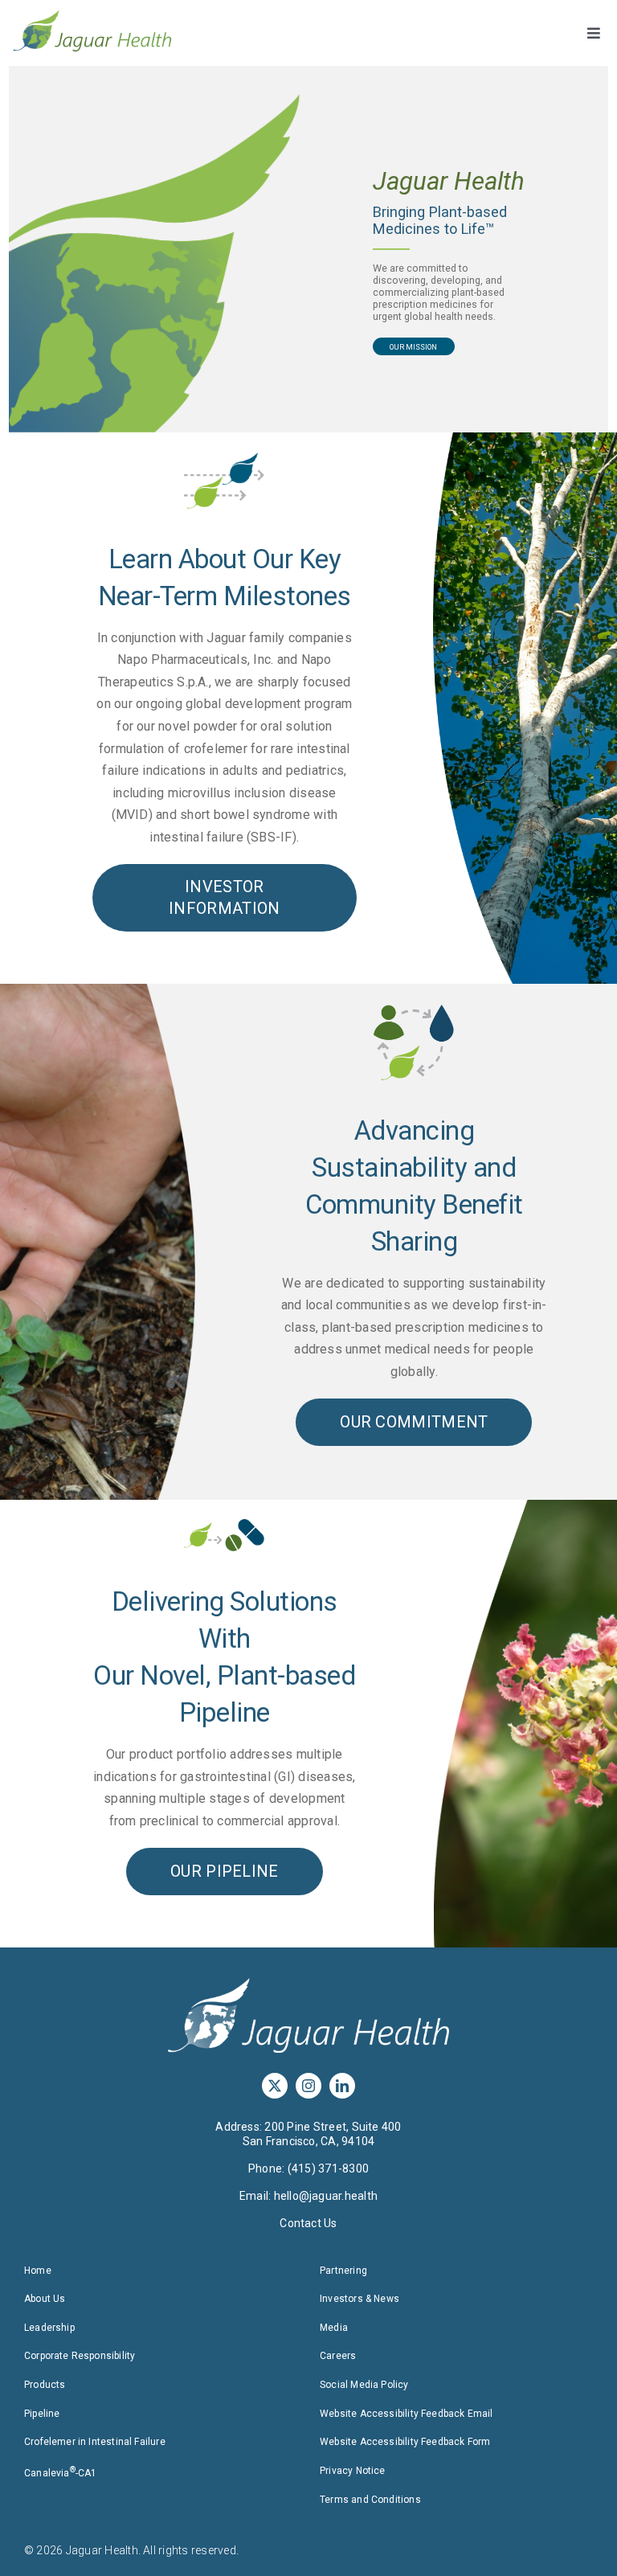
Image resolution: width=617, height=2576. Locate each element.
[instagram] (308, 2086)
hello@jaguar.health (326, 2196)
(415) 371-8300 (328, 2169)
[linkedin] (342, 2086)
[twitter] (275, 2086)
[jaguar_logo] (92, 15)
